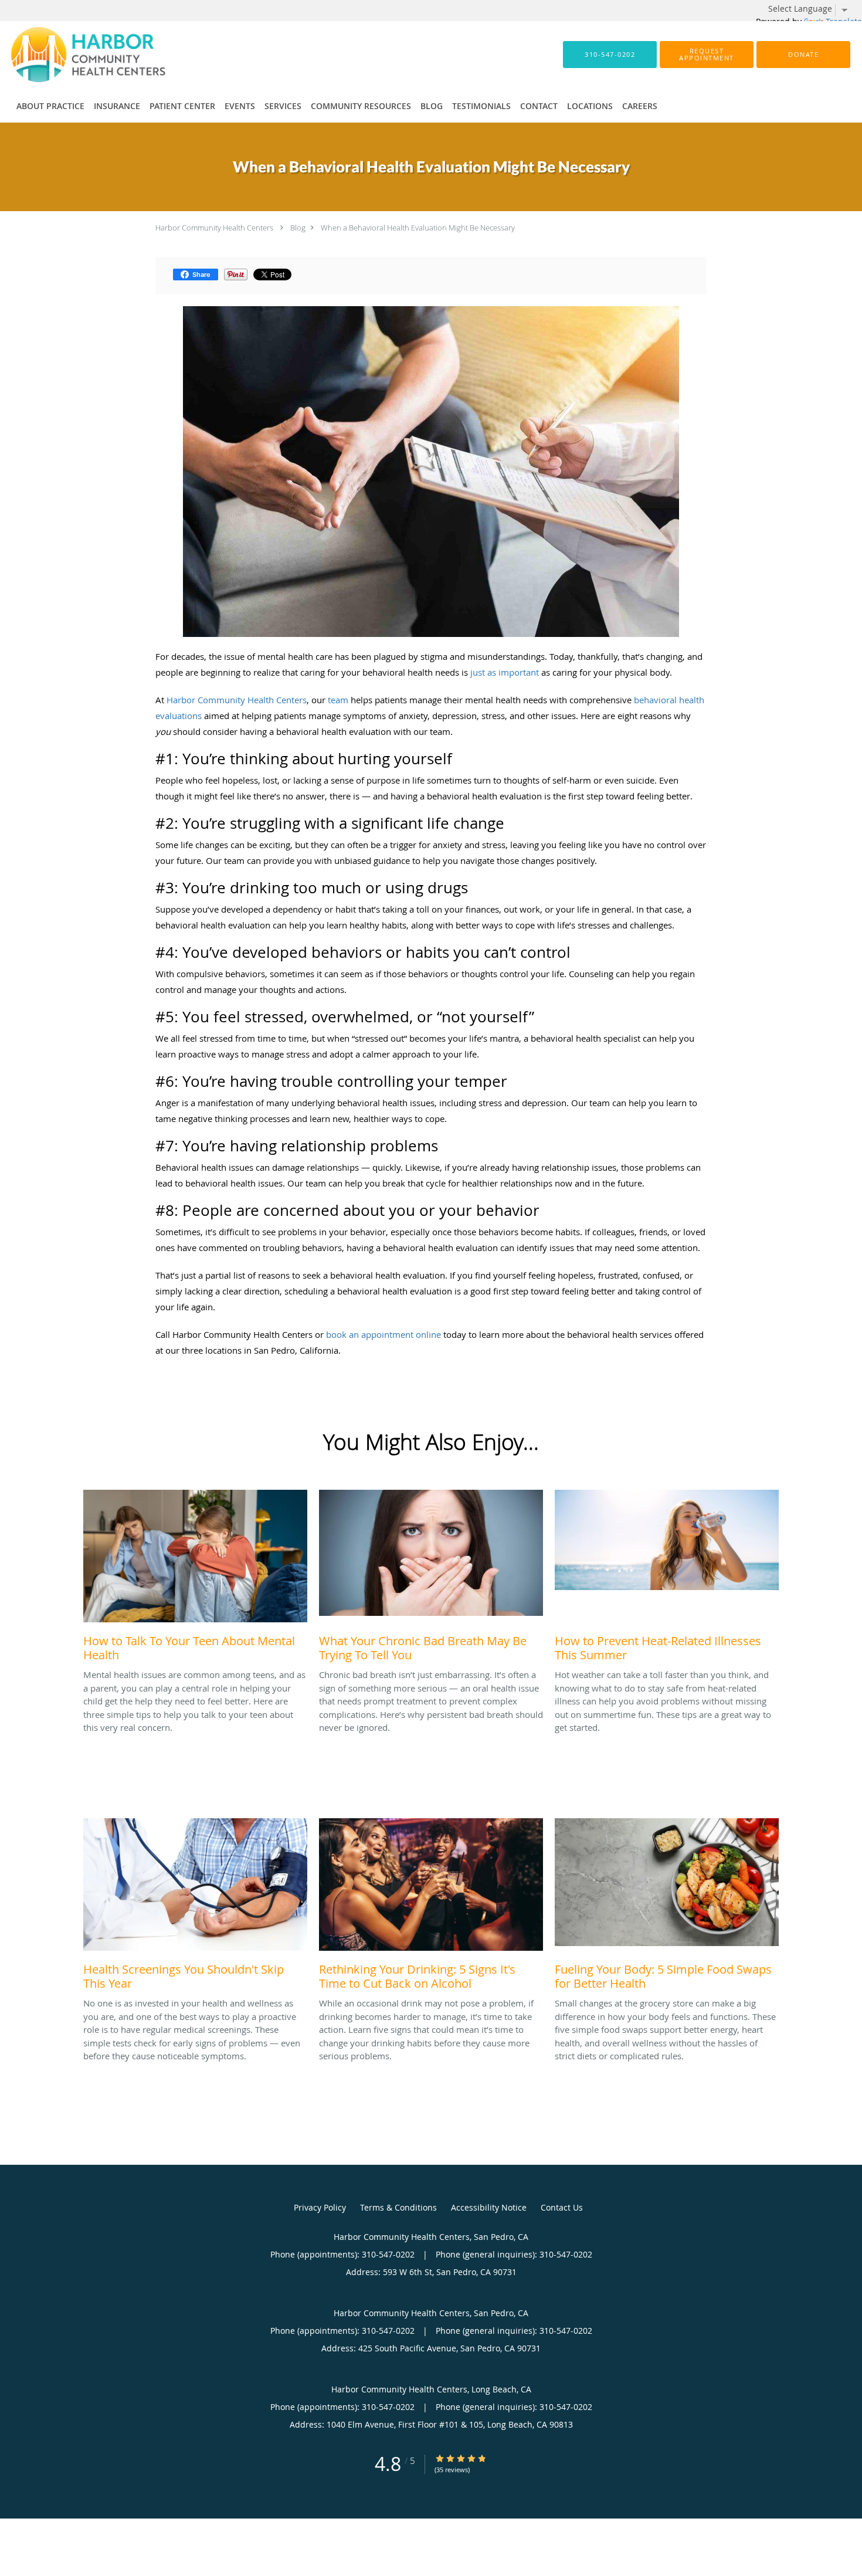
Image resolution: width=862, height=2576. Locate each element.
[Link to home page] (70, 55)
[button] (707, 55)
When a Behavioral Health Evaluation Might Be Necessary (418, 228)
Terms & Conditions (398, 2207)
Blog (298, 228)
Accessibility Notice (489, 2207)
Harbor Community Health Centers (214, 228)
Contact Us (562, 2207)
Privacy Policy (320, 2207)
